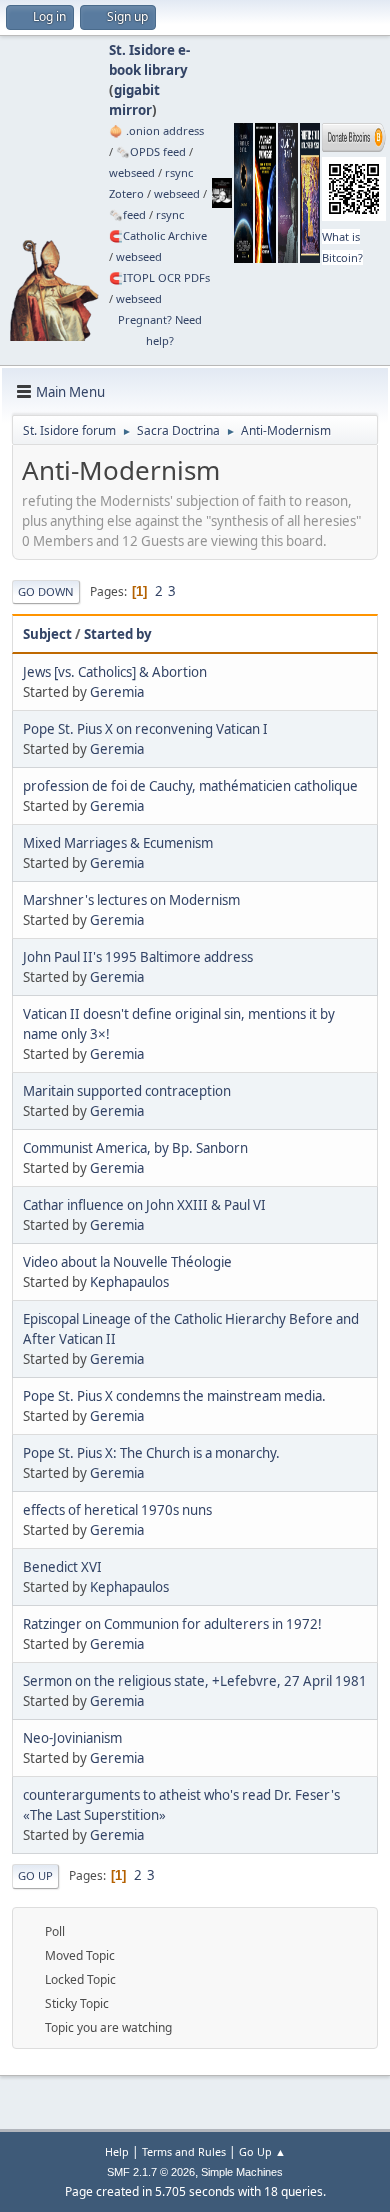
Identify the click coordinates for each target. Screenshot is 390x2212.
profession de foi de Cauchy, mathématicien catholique (190, 786)
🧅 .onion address (156, 130)
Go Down (46, 591)
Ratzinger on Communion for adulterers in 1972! (172, 1624)
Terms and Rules (184, 2151)
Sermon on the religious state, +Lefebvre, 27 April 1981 (195, 1681)
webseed (132, 172)
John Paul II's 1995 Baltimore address (138, 957)
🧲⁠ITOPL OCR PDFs (159, 277)
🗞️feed (127, 214)
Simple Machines (242, 2172)
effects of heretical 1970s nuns (117, 1510)
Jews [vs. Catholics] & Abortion (115, 672)
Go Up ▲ (262, 2151)
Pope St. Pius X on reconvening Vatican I (145, 729)
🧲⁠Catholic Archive (158, 235)
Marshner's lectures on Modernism (131, 900)
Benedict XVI (62, 1567)
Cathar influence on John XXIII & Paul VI (144, 1205)
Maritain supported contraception (127, 1091)
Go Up (35, 1875)
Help (117, 2151)
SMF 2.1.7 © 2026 (151, 2172)
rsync (179, 172)
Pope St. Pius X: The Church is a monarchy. (151, 1453)
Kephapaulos (129, 1282)
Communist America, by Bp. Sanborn (135, 1148)
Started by (118, 634)
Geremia (117, 692)
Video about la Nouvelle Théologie (127, 1262)
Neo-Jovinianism (72, 1738)
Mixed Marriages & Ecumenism (118, 843)
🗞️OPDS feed (151, 151)
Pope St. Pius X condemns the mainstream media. (174, 1396)
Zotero (126, 193)
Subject (47, 634)
